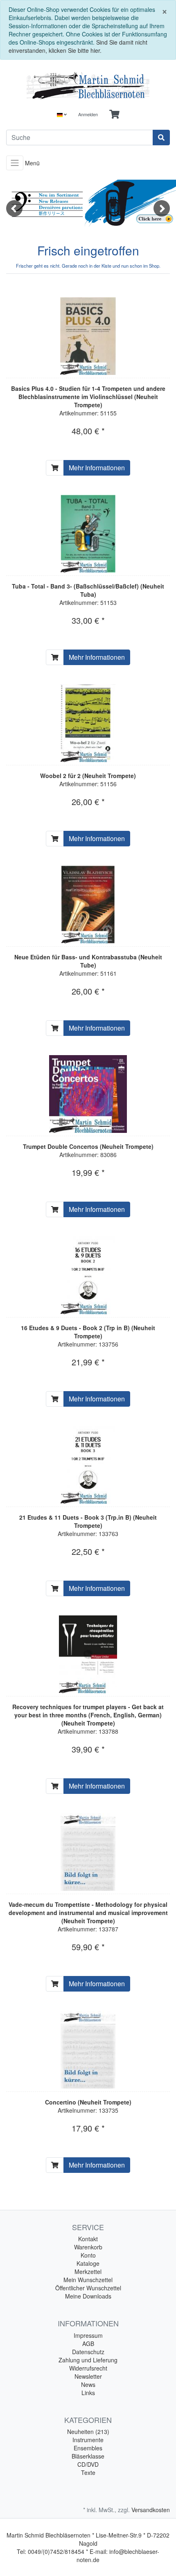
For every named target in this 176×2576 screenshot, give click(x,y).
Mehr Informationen (97, 468)
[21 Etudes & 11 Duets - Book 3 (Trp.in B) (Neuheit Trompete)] (88, 1465)
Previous (14, 208)
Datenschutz (88, 2352)
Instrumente (88, 2440)
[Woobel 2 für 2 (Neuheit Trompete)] (88, 723)
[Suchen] (161, 138)
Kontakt (88, 2239)
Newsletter (88, 2376)
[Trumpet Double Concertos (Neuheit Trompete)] (88, 1094)
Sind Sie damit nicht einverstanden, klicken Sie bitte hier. (78, 46)
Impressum (88, 2335)
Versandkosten (151, 2510)
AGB (88, 2344)
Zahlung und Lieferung (88, 2360)
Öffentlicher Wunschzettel (88, 2288)
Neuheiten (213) (88, 2432)
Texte (88, 2472)
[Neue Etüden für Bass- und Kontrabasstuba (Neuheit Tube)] (88, 905)
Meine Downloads (88, 2296)
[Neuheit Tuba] (88, 203)
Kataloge (88, 2263)
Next (162, 208)
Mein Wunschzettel (88, 2280)
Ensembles (88, 2448)
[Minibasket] (114, 114)
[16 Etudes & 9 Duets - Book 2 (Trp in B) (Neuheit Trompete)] (88, 1275)
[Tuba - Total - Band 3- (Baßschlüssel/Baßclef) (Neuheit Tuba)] (88, 534)
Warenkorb (88, 2247)
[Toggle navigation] (15, 163)
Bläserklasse (88, 2456)
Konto (88, 2255)
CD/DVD (88, 2464)
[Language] (62, 114)
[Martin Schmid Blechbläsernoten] (88, 86)
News (88, 2384)
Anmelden (88, 114)
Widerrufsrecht (88, 2368)
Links (88, 2393)
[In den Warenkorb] (55, 468)
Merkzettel (88, 2271)
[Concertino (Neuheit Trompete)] (88, 2050)
